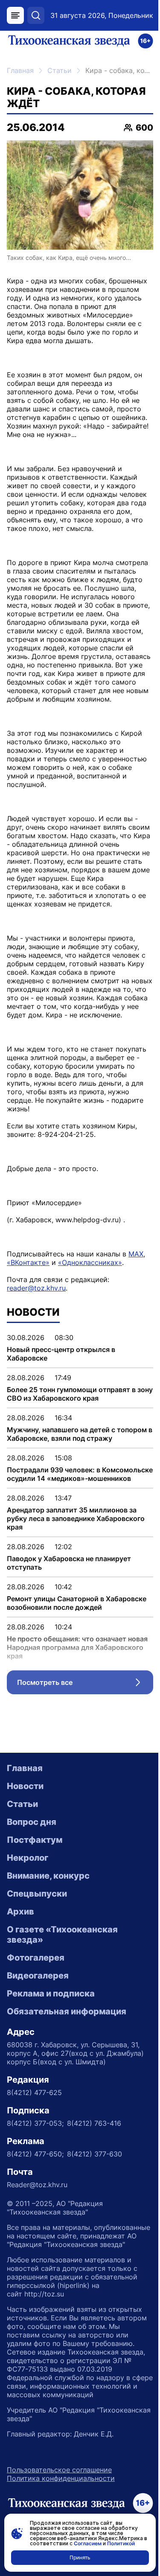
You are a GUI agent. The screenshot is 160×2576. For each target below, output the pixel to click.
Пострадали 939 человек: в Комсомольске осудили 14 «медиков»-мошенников (80, 1474)
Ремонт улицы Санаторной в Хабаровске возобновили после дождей (77, 1603)
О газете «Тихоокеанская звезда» (62, 1935)
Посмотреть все (85, 1684)
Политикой (121, 2543)
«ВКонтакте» (28, 1262)
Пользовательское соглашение (59, 2470)
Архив (20, 1912)
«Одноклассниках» (90, 1262)
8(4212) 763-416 (94, 2123)
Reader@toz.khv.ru (37, 2185)
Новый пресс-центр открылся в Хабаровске (61, 1354)
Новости (25, 1786)
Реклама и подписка (51, 1993)
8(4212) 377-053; (35, 2123)
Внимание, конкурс (48, 1876)
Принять (80, 2557)
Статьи (60, 70)
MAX (136, 1254)
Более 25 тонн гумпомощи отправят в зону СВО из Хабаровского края (80, 1394)
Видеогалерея (38, 1976)
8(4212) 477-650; (35, 2154)
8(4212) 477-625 (34, 2092)
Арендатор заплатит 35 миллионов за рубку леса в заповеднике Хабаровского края (76, 1518)
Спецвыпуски (37, 1894)
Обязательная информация (67, 2011)
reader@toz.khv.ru (36, 1288)
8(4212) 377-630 (95, 2154)
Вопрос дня (32, 1822)
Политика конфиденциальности (61, 2478)
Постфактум (35, 1840)
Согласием (88, 2543)
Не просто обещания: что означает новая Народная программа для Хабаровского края (77, 1647)
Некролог (28, 1858)
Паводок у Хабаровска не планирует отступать (69, 1563)
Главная (20, 70)
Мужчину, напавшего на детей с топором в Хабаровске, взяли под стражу (80, 1434)
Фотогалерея (36, 1958)
